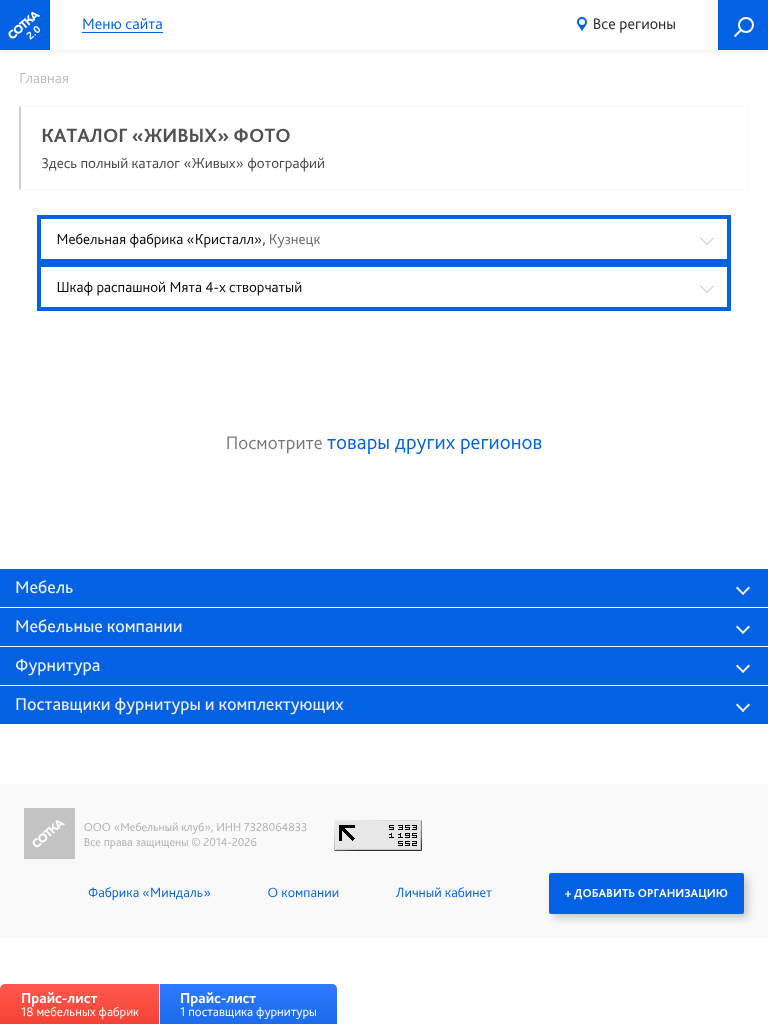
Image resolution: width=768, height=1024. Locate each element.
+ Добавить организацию (646, 893)
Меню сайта (122, 24)
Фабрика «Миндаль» (149, 893)
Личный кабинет (444, 893)
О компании (303, 893)
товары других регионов (434, 442)
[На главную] (25, 25)
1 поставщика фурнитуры (248, 1004)
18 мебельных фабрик (80, 1004)
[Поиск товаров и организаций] (743, 25)
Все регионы (634, 23)
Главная (44, 78)
